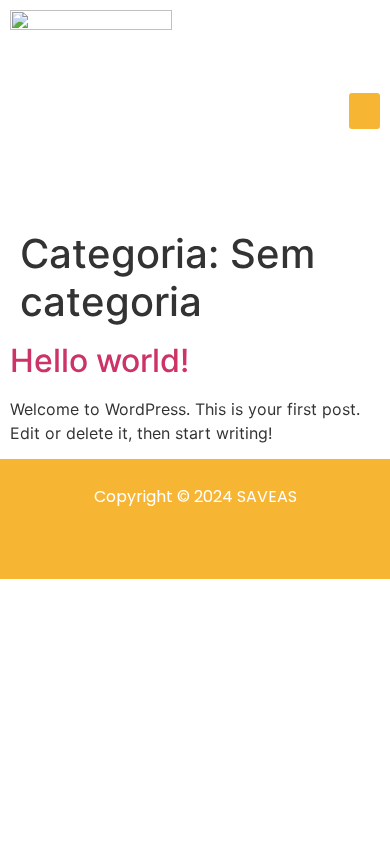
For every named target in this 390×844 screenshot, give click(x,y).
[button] (364, 111)
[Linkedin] (232, 547)
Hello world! (99, 360)
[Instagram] (158, 547)
